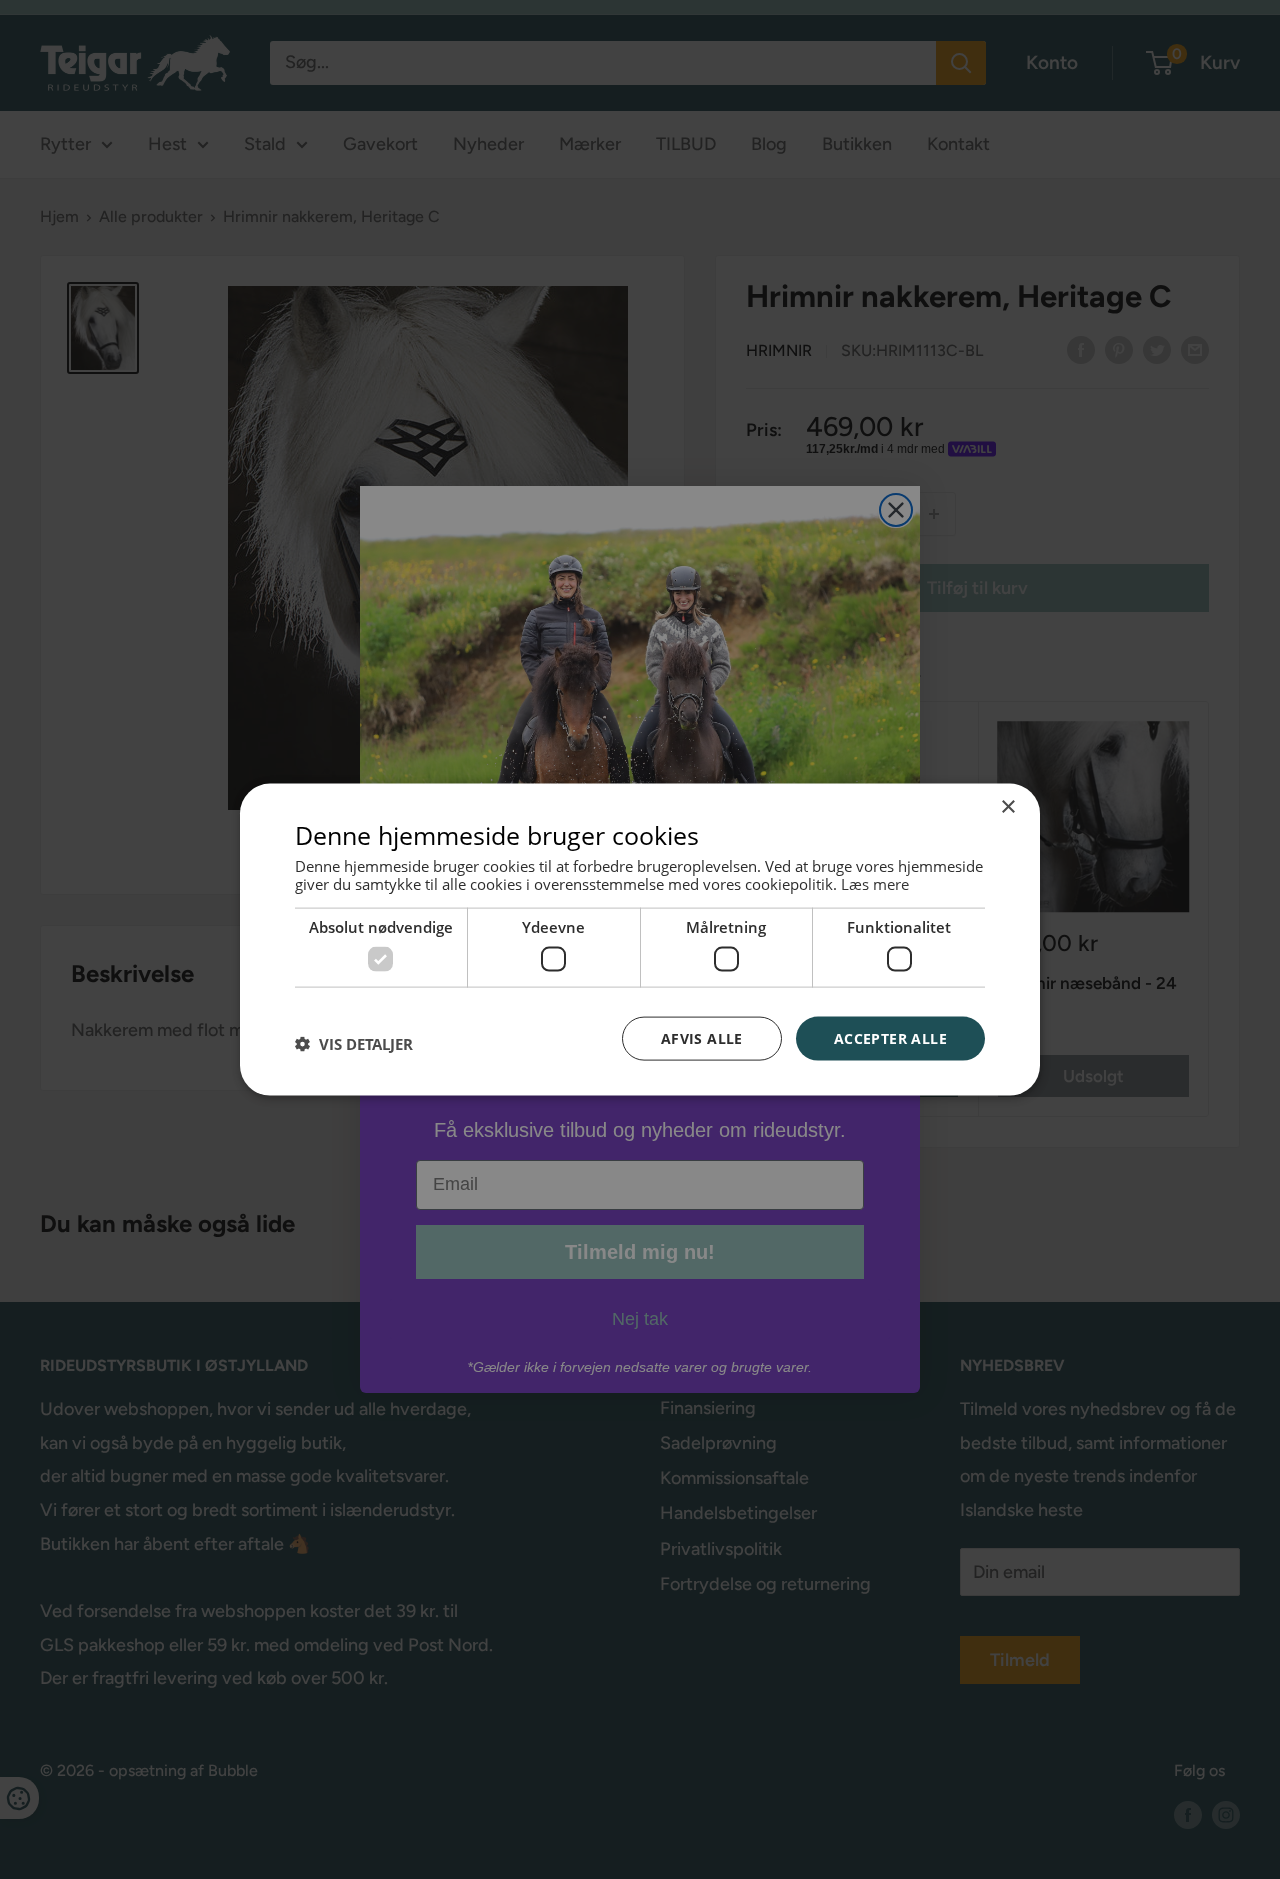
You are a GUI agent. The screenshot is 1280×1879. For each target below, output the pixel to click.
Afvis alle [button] (702, 1037)
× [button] (1007, 806)
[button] (354, 1043)
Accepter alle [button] (890, 1037)
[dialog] (640, 939)
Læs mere (875, 884)
